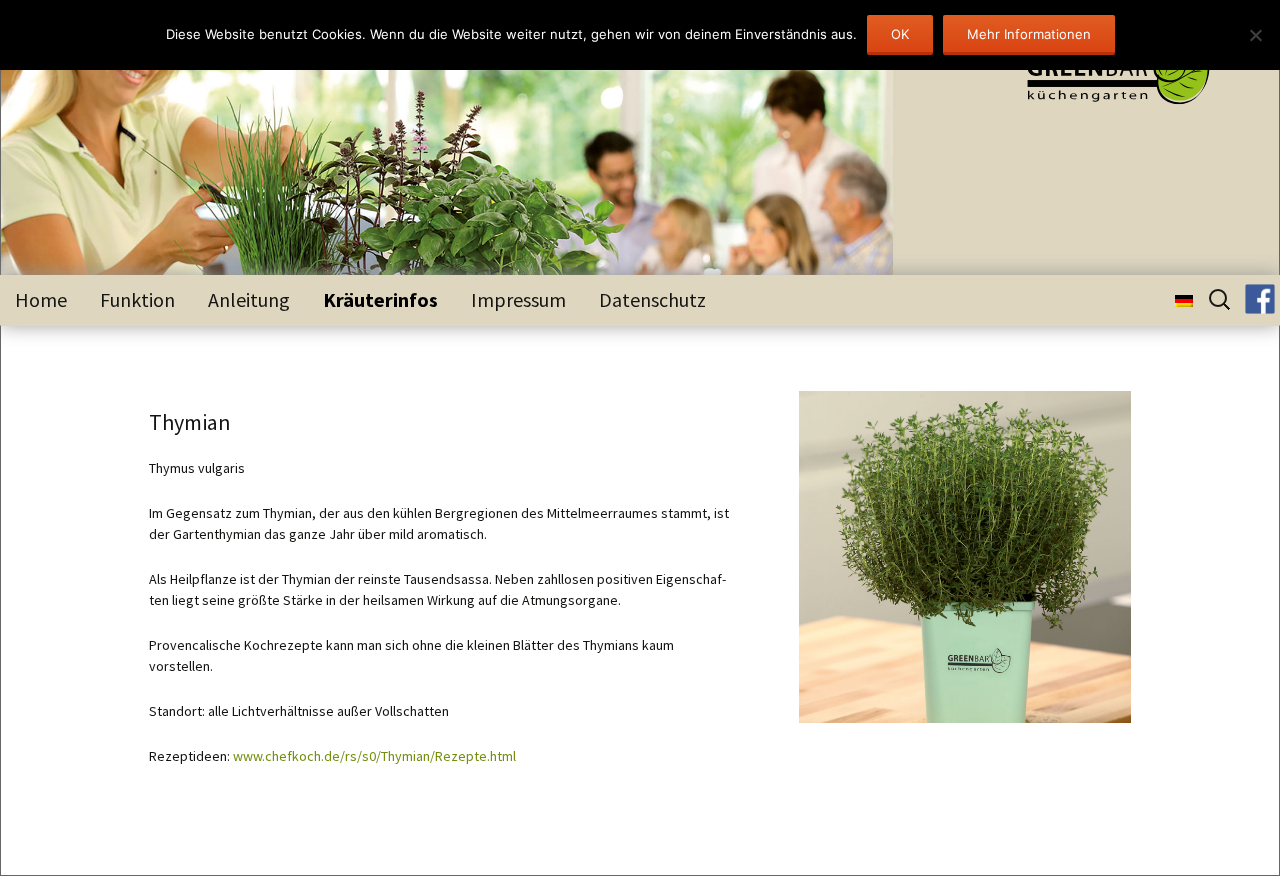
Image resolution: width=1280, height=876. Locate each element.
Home (41, 299)
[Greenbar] (1103, 76)
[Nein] (1255, 35)
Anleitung (249, 299)
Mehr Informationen (1029, 34)
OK (900, 34)
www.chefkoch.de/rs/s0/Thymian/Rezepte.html (374, 756)
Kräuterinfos (380, 299)
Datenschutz (652, 299)
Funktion (137, 299)
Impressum (518, 299)
